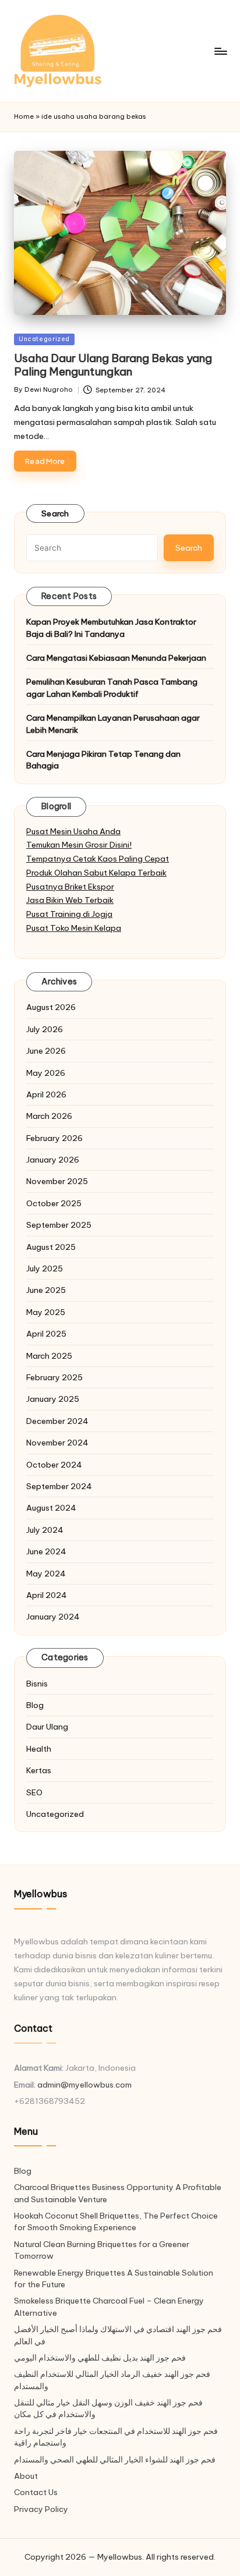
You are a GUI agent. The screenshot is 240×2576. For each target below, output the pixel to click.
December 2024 (57, 1421)
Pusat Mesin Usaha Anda (73, 831)
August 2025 (51, 1247)
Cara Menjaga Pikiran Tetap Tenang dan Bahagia (103, 760)
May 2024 (46, 1574)
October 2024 (54, 1465)
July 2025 (45, 1268)
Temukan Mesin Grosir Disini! (79, 845)
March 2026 (49, 1116)
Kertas (39, 1770)
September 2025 (59, 1225)
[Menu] (220, 51)
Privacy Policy (41, 2509)
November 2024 (57, 1443)
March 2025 (49, 1356)
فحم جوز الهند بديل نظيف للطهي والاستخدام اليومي (100, 2358)
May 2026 (46, 1073)
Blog (35, 1705)
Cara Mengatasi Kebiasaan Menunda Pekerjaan (116, 658)
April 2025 (46, 1334)
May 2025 (46, 1312)
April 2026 (46, 1094)
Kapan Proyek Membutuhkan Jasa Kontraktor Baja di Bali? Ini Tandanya (111, 628)
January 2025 (53, 1399)
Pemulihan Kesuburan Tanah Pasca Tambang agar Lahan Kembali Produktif (112, 688)
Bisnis (37, 1684)
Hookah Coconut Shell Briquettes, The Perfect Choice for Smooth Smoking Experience (116, 2221)
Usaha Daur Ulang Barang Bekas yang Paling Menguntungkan (113, 365)
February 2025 (54, 1377)
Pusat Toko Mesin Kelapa (74, 928)
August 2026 (51, 1007)
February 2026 (54, 1138)
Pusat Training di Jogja (69, 914)
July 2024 (45, 1530)
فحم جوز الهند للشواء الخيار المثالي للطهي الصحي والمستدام (115, 2460)
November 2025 (57, 1181)
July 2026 (45, 1029)
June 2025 (46, 1290)
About (26, 2476)
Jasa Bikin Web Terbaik (70, 900)
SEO (34, 1792)
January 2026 (53, 1160)
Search (55, 513)
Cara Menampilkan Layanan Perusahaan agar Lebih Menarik (113, 724)
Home (24, 116)
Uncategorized (44, 339)
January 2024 (53, 1617)
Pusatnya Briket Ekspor (70, 887)
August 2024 (51, 1508)
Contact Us (36, 2492)
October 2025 (54, 1203)
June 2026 (46, 1051)
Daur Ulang (47, 1727)
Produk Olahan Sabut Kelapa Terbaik (96, 873)
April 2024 (47, 1595)
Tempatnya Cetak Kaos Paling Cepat (98, 859)
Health (39, 1749)
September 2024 (59, 1486)
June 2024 (46, 1551)
